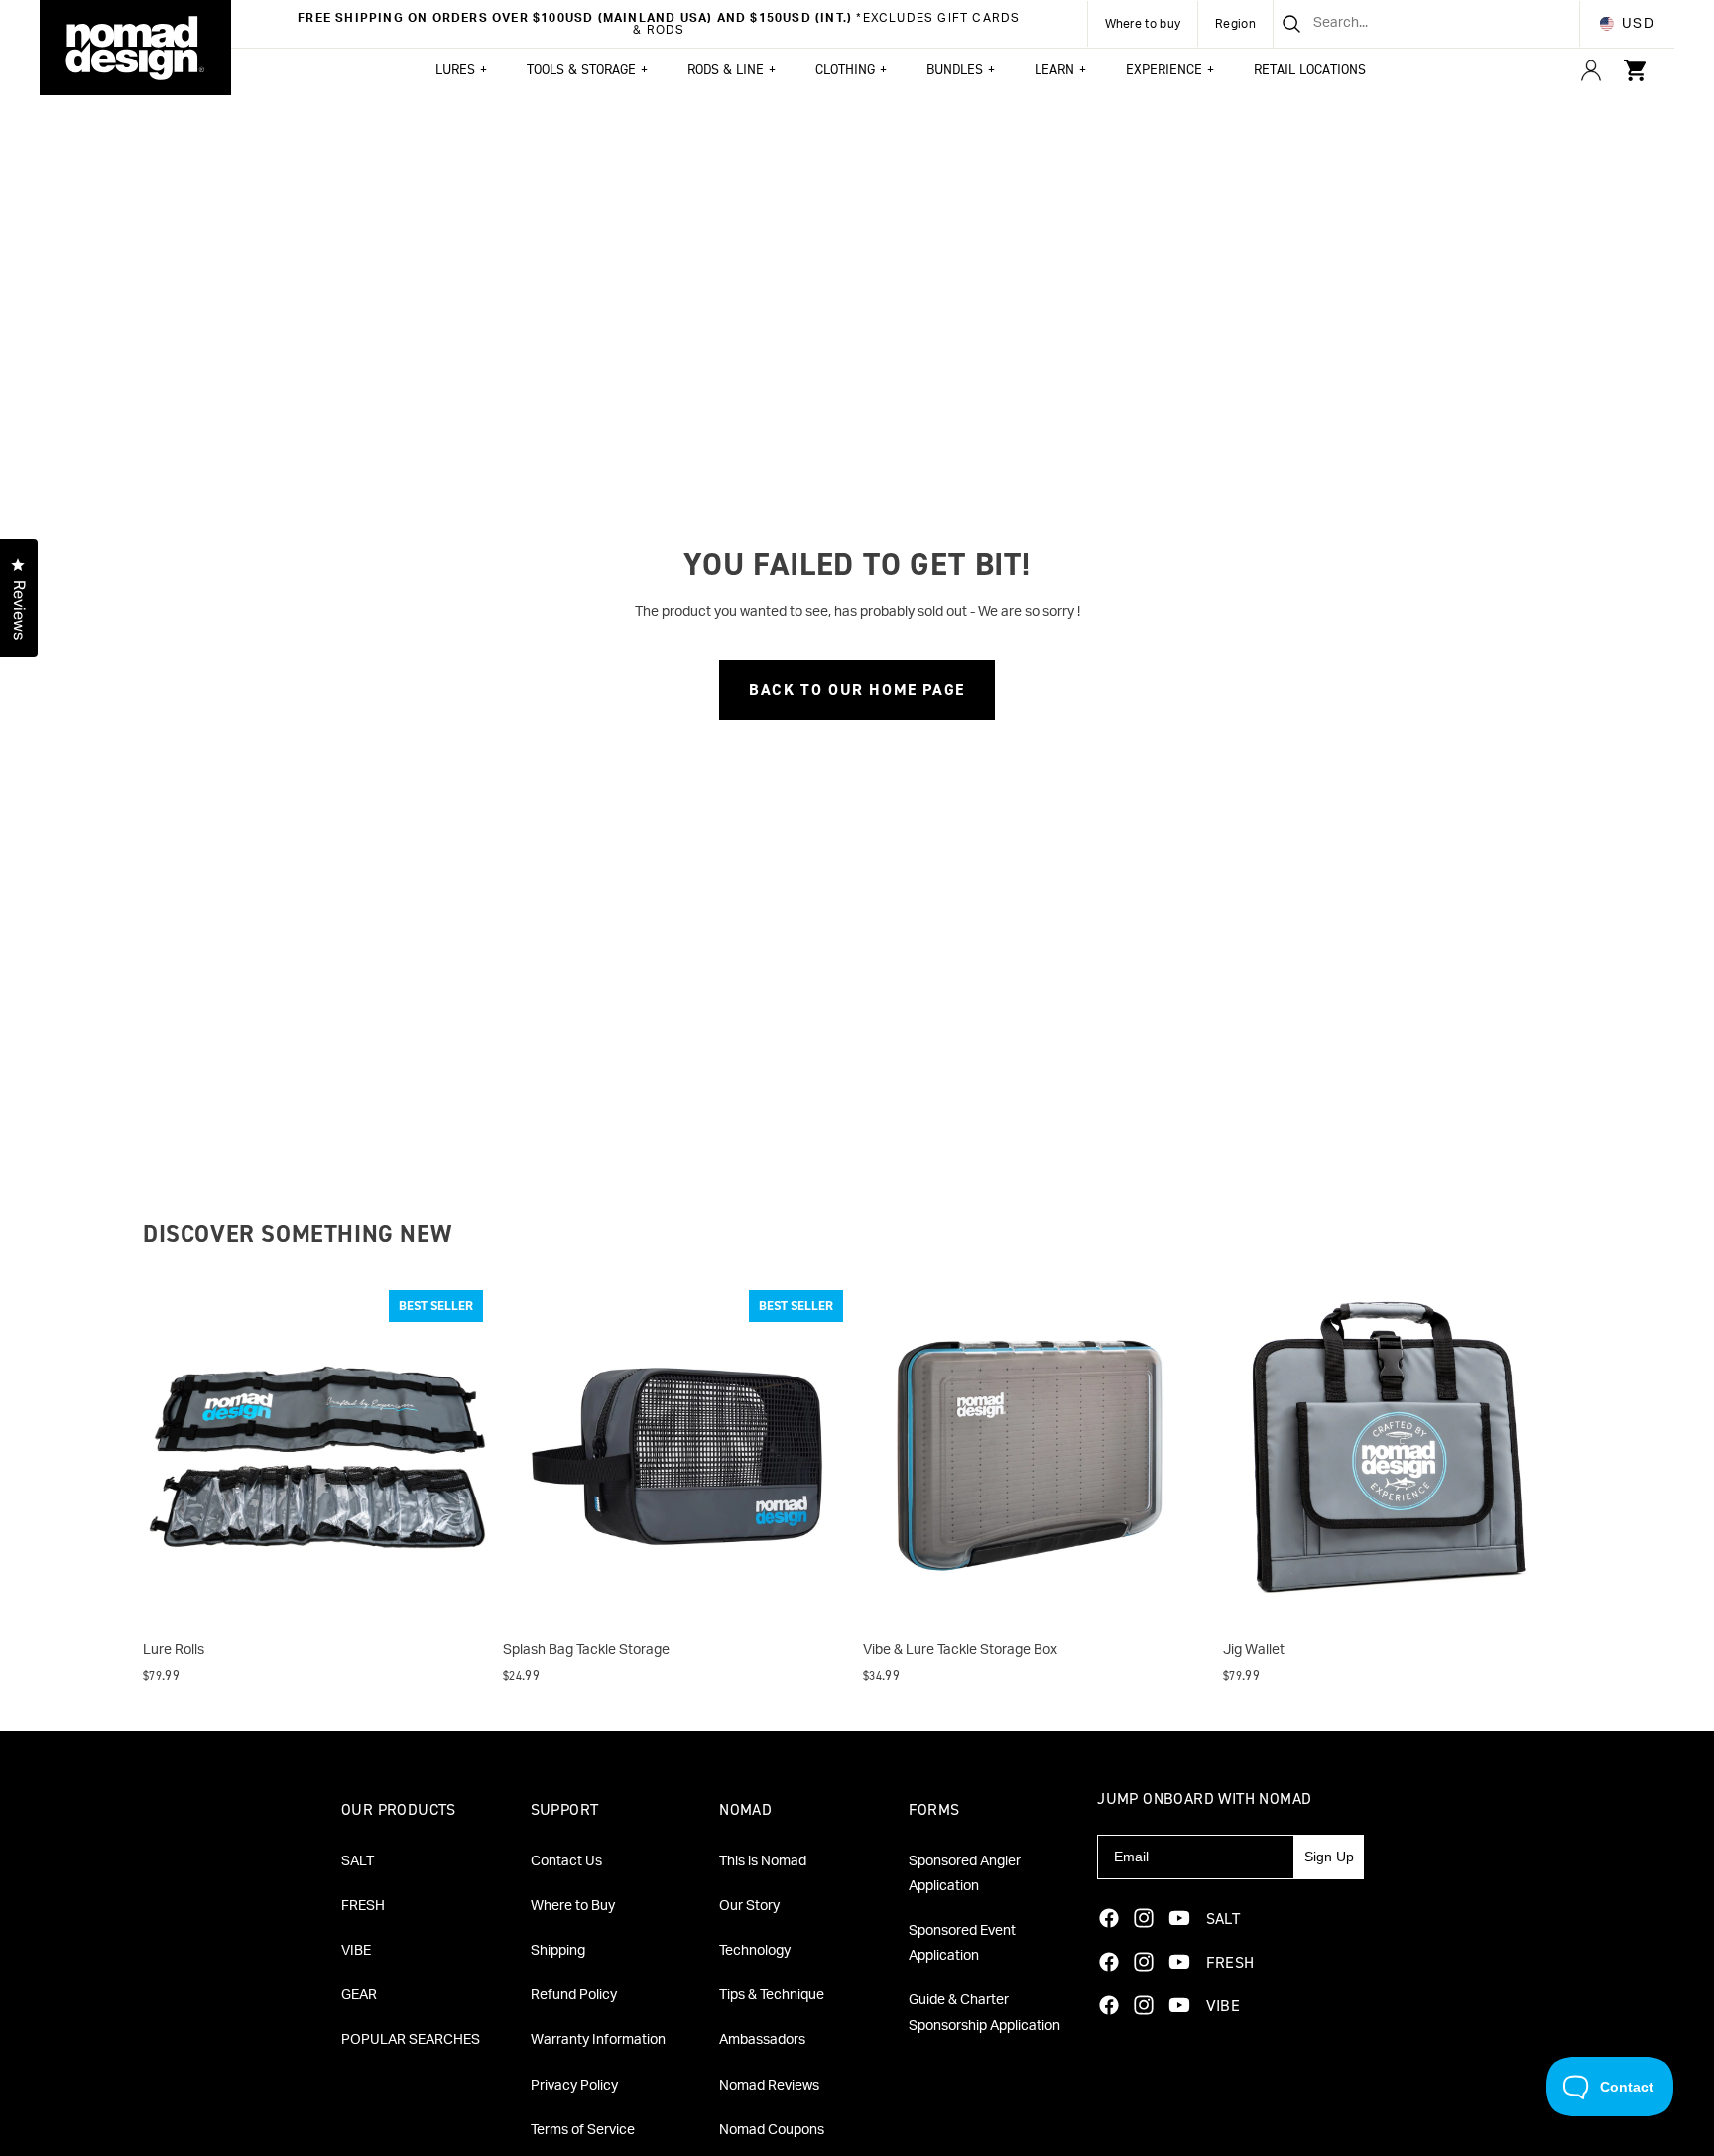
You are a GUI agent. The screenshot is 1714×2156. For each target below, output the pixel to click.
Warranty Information (598, 2040)
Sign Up (1329, 1857)
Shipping (558, 1951)
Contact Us (566, 1861)
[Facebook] (1109, 1918)
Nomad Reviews (769, 2086)
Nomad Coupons (772, 2130)
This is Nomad (763, 1861)
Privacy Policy (574, 2086)
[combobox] (1402, 24)
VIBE (356, 1951)
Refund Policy (574, 1995)
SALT (358, 1861)
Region (1235, 24)
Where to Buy (573, 1906)
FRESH (363, 1906)
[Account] (1591, 70)
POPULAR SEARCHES (411, 2040)
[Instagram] (1144, 1918)
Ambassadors (762, 2040)
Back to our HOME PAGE (857, 690)
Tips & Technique (772, 1995)
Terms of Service (583, 2130)
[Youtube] (1179, 1918)
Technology (755, 1951)
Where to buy (1143, 24)
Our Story (749, 1906)
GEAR (359, 1995)
